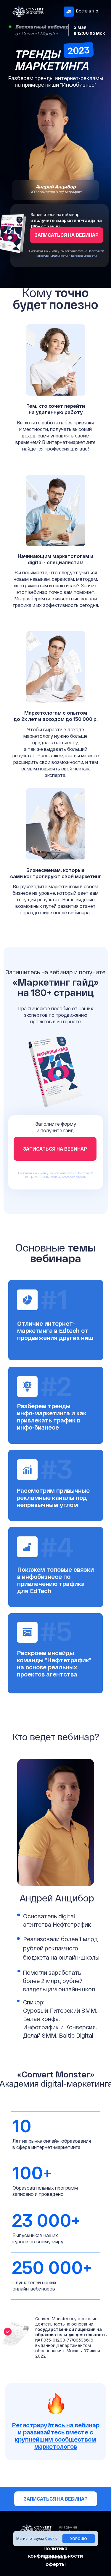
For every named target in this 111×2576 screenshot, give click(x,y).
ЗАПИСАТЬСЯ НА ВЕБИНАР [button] (67, 235)
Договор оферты (56, 2560)
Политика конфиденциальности (55, 2552)
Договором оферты (84, 256)
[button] (56, 2436)
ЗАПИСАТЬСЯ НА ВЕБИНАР (56, 2499)
